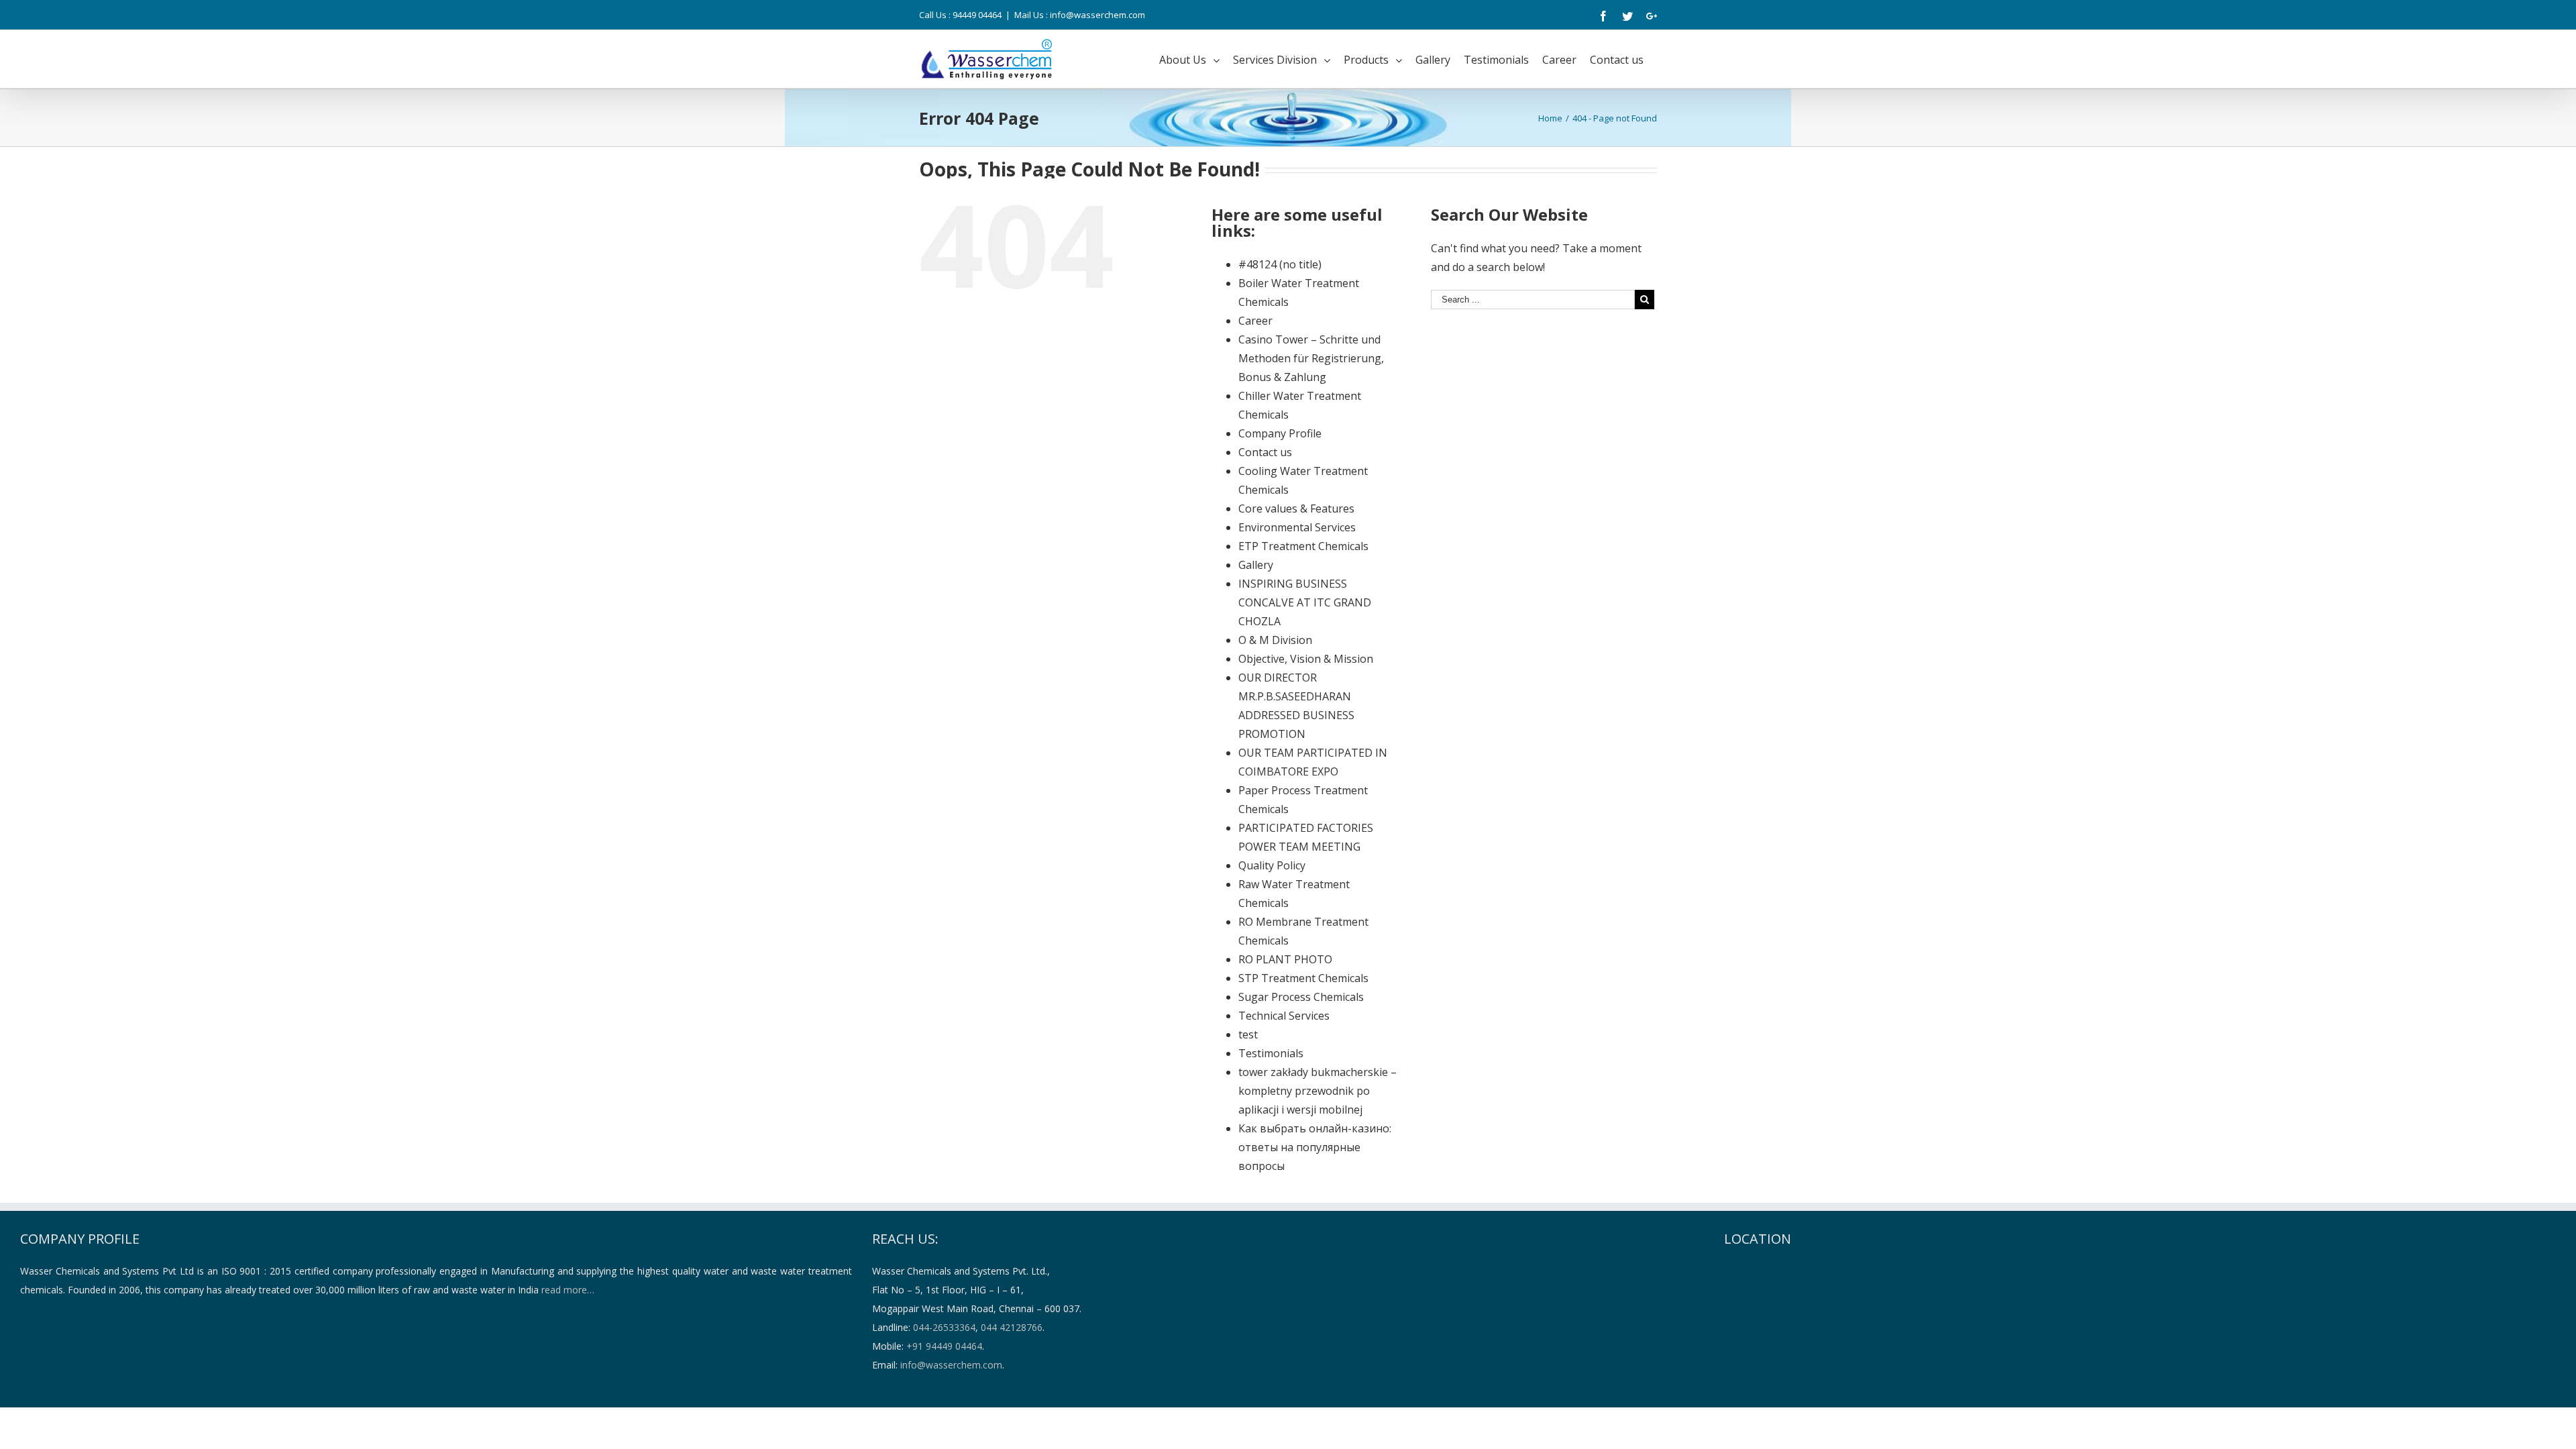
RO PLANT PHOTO (1285, 959)
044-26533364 (944, 1327)
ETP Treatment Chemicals (1303, 546)
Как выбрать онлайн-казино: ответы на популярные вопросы (1315, 1147)
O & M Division (1275, 640)
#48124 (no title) (1280, 264)
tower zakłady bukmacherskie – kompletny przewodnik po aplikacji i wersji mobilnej (1318, 1091)
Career (1255, 321)
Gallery (1256, 565)
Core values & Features (1296, 508)
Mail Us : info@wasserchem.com (1080, 15)
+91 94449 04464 (944, 1346)
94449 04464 (977, 15)
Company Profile (1280, 433)
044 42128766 (1012, 1327)
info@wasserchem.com (951, 1365)
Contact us (1265, 452)
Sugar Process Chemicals (1301, 997)
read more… (568, 1290)
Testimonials (1271, 1053)
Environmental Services (1297, 527)
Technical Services (1284, 1016)
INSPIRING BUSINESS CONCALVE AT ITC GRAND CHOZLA (1305, 602)
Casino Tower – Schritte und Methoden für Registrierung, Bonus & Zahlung (1311, 358)
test (1248, 1034)
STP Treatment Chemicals (1303, 978)
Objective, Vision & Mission (1306, 659)
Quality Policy (1272, 865)
